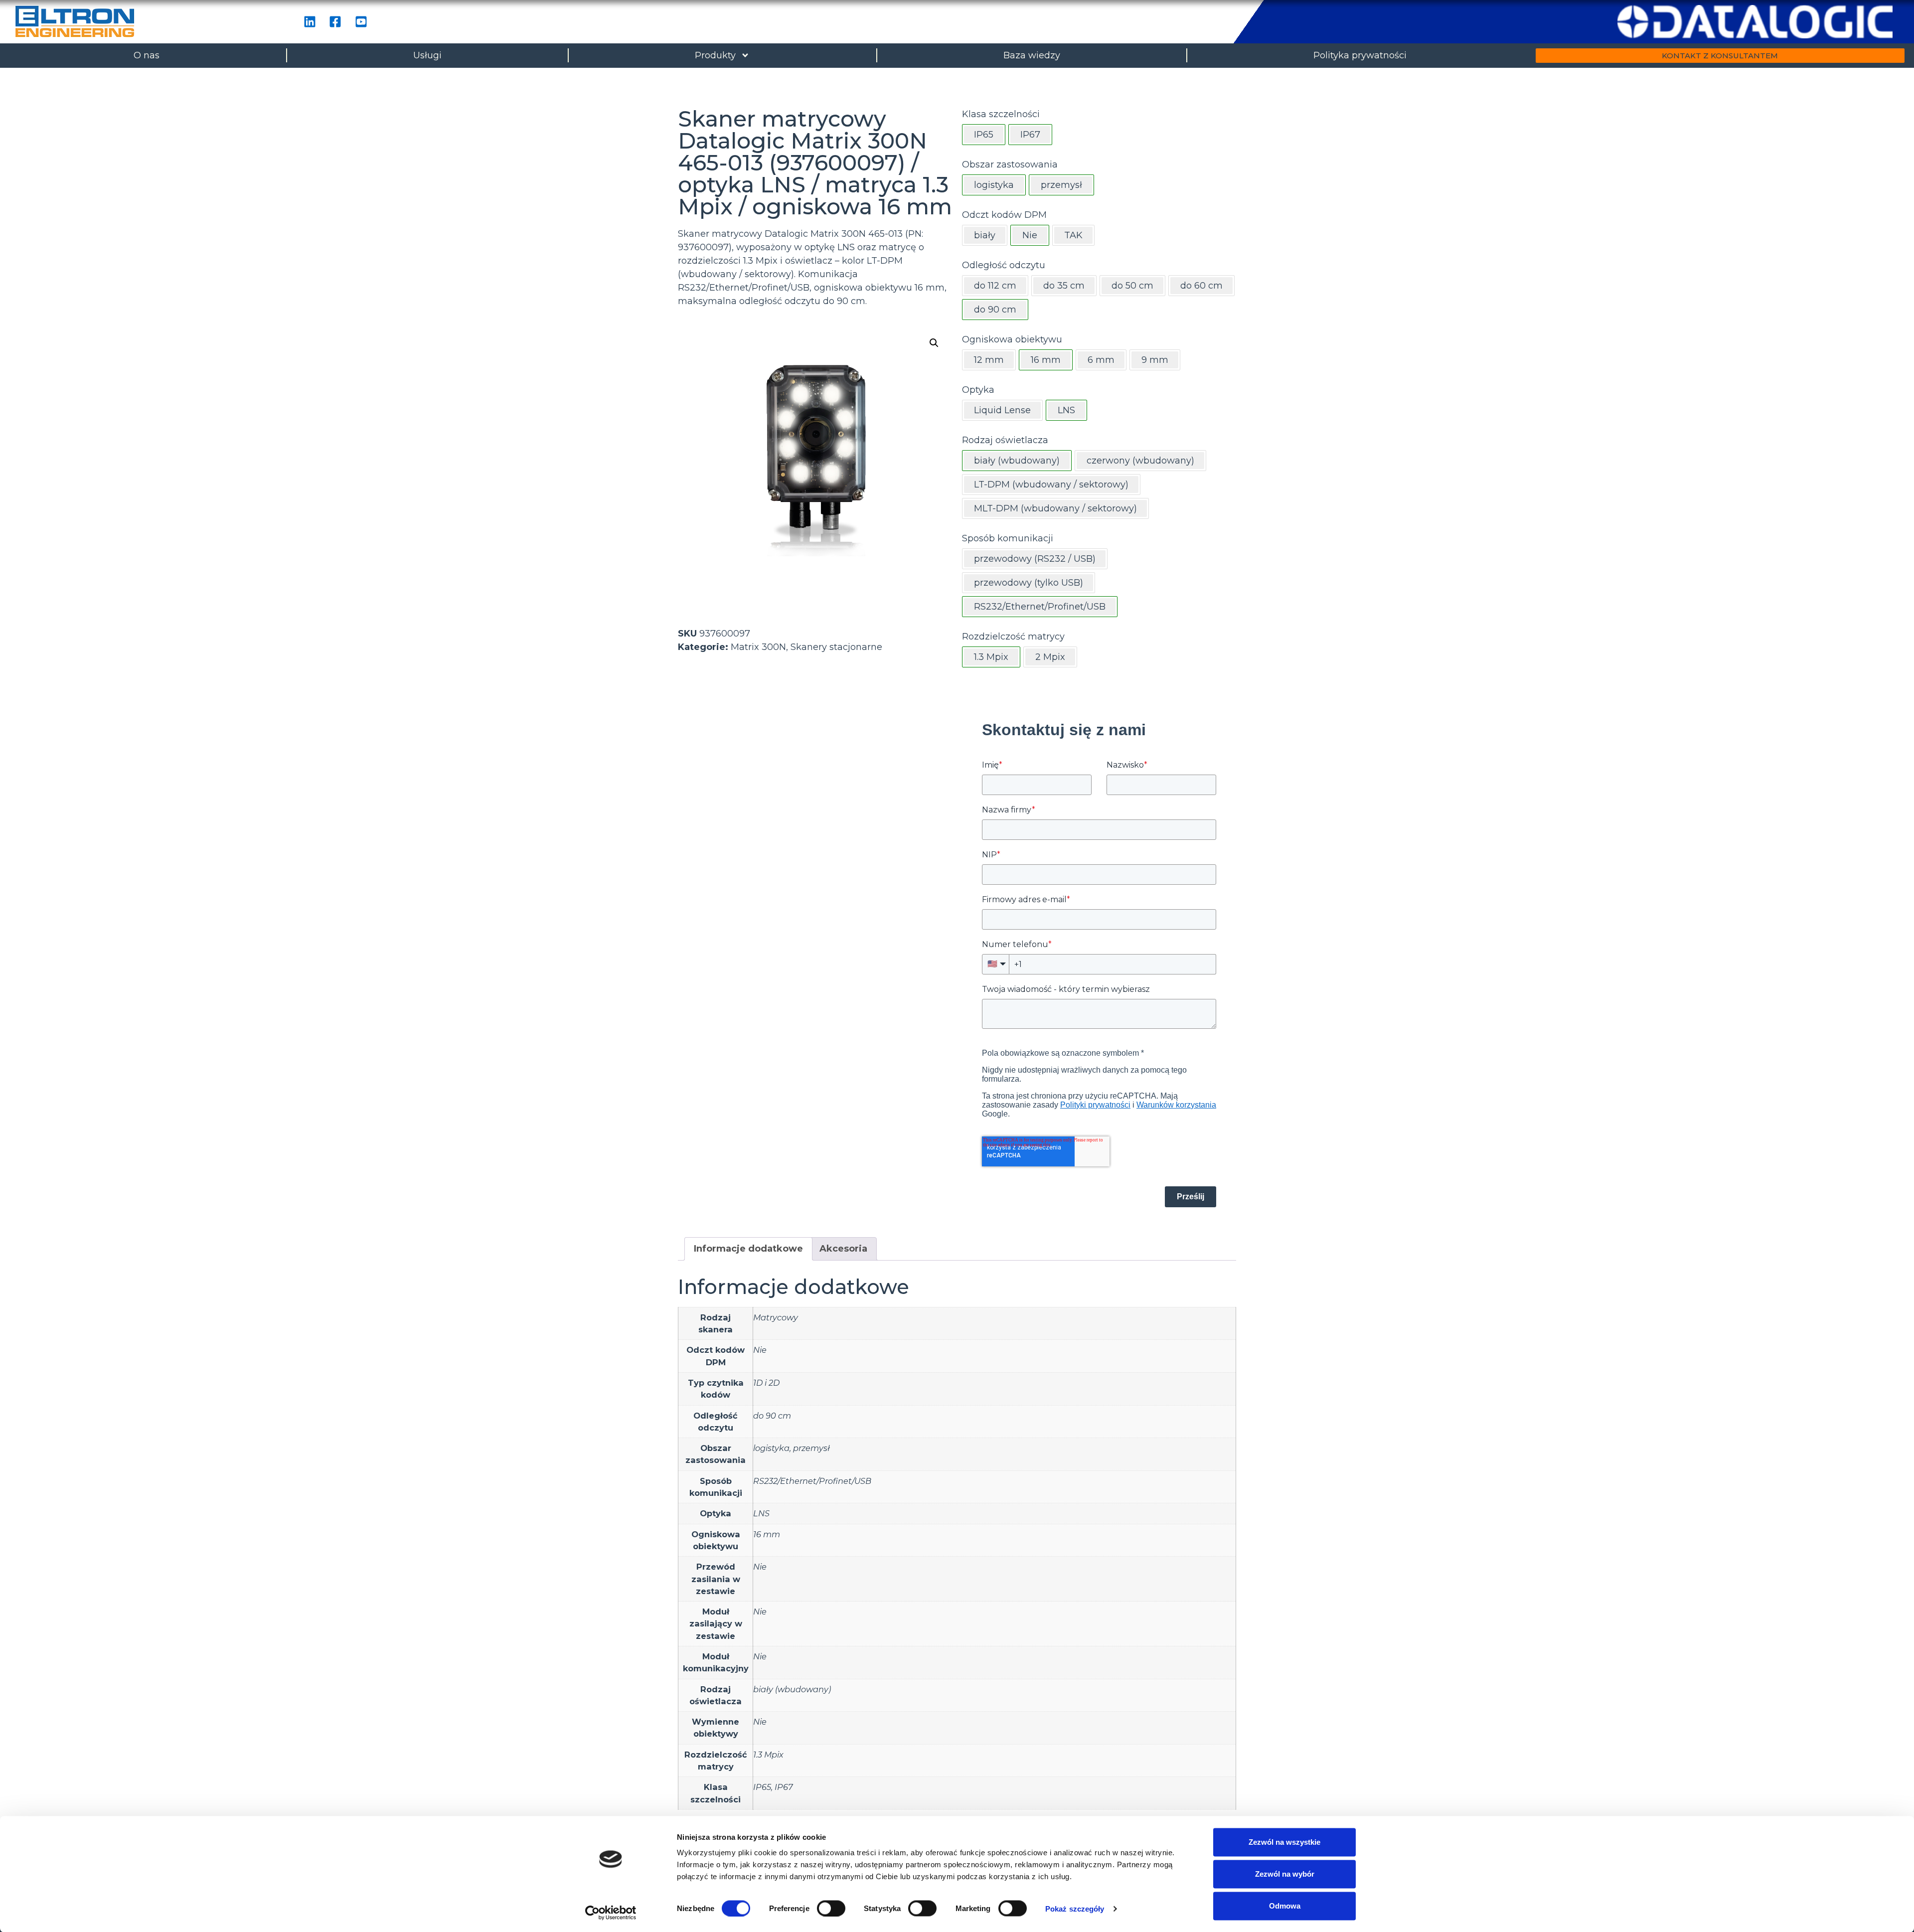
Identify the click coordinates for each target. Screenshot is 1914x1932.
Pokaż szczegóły (1075, 1908)
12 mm (989, 360)
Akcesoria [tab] (843, 1249)
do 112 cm (995, 286)
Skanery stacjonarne (836, 647)
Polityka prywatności (1360, 55)
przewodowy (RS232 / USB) (1035, 559)
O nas (147, 55)
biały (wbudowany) (792, 1689)
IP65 (762, 1787)
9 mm (1155, 360)
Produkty (715, 55)
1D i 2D (766, 1383)
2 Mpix (1050, 657)
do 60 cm (1201, 286)
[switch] (831, 1908)
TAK (1073, 235)
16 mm (767, 1534)
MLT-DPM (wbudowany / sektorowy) (1055, 508)
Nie (760, 1350)
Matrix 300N (758, 647)
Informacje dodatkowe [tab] (748, 1249)
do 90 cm (772, 1416)
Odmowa (1285, 1906)
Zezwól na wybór (1285, 1874)
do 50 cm (1132, 286)
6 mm (1101, 360)
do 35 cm (1064, 286)
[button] (934, 343)
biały (985, 235)
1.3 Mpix (768, 1755)
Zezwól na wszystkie (1284, 1842)
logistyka (771, 1448)
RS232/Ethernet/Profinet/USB (812, 1481)
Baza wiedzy (1032, 55)
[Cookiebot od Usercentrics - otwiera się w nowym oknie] (611, 1913)
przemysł (811, 1448)
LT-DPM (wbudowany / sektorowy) (1051, 484)
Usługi (427, 55)
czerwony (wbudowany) (1140, 461)
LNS (761, 1513)
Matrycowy (776, 1317)
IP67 (784, 1787)
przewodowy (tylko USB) (1029, 583)
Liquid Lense (1002, 410)
